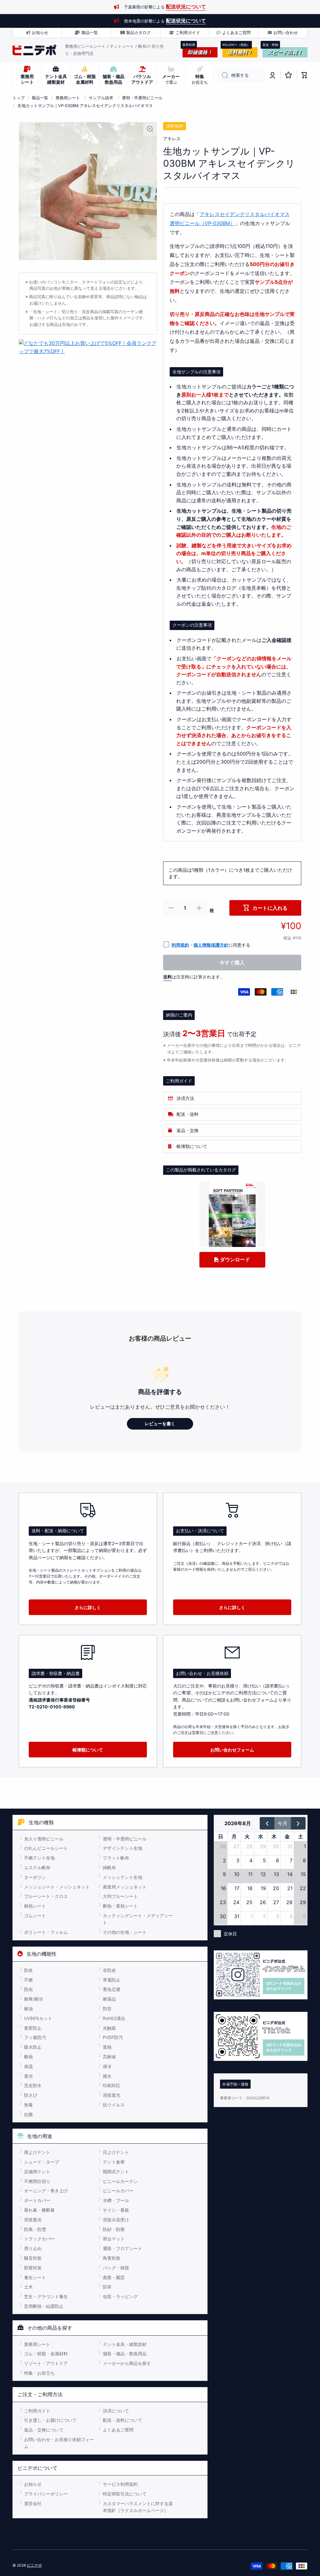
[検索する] (223, 75)
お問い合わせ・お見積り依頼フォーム (59, 2443)
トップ (19, 98)
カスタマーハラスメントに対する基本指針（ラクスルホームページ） (138, 2507)
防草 (107, 2287)
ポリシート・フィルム (46, 1932)
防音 (107, 2009)
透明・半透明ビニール (142, 98)
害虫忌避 (112, 1989)
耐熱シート (35, 1906)
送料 (167, 977)
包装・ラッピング (120, 2296)
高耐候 (109, 2057)
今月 (282, 1823)
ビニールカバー (118, 2191)
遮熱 (107, 2047)
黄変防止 (33, 2028)
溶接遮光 (112, 2095)
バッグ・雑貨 (116, 2268)
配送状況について (186, 7)
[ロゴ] (34, 50)
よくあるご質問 (118, 2430)
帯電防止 (112, 1980)
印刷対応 (112, 2085)
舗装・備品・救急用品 (125, 2354)
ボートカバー (37, 2200)
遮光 (28, 2076)
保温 (28, 2066)
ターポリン (35, 1877)
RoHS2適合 (114, 2018)
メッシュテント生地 (122, 1877)
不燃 (28, 1980)
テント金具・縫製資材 (125, 2344)
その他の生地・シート (125, 1932)
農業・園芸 (114, 2277)
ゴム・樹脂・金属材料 (46, 2354)
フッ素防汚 (35, 2037)
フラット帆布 (116, 1858)
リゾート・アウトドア (46, 2363)
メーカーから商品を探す (127, 2363)
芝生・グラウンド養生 (46, 2296)
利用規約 (180, 945)
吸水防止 (33, 2047)
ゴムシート (35, 1916)
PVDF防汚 (113, 2037)
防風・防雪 (35, 2229)
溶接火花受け (116, 2220)
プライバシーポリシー (46, 2494)
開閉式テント (116, 2172)
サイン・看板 (116, 2210)
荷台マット (114, 2239)
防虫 (28, 1989)
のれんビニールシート (46, 1848)
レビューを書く (160, 1424)
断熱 (28, 2057)
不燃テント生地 (39, 1858)
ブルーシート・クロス (46, 1896)
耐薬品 (109, 1999)
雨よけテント (37, 2152)
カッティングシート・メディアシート (138, 1919)
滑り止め (33, 2248)
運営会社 (33, 2503)
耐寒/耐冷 (34, 1999)
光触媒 (109, 2028)
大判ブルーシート (120, 1896)
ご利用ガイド (37, 2411)
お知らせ (33, 2484)
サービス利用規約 (120, 2484)
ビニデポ (34, 2565)
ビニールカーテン (120, 2181)
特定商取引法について (125, 2494)
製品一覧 (40, 98)
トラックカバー (39, 2239)
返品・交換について (44, 2430)
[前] (267, 1823)
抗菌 (28, 2114)
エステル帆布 (37, 1867)
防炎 (28, 1970)
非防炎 (109, 1970)
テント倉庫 (114, 2162)
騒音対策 (33, 2258)
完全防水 (33, 2085)
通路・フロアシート (122, 2248)
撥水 (107, 2076)
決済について (116, 2411)
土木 (28, 2287)
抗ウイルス (114, 2105)
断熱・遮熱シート (120, 1906)
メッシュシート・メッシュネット (57, 1887)
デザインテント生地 (122, 1848)
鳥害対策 (112, 2258)
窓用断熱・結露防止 (44, 2306)
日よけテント (116, 2152)
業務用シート (68, 98)
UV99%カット (38, 2018)
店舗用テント (37, 2172)
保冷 (107, 2066)
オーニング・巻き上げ (46, 2191)
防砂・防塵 (114, 2229)
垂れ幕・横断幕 (39, 2210)
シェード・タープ (42, 2162)
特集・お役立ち (39, 2373)
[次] (298, 1823)
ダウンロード (234, 1259)
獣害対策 (33, 2268)
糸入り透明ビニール (44, 1839)
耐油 (28, 2009)
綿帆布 (109, 1867)
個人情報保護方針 (211, 945)
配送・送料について (122, 2420)
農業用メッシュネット (125, 1887)
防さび (31, 2095)
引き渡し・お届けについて (50, 2420)
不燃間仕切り (37, 2181)
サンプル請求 (101, 98)
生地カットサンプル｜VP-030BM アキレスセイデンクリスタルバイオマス (85, 106)
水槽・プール (116, 2200)
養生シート (35, 2277)
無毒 (28, 2105)
